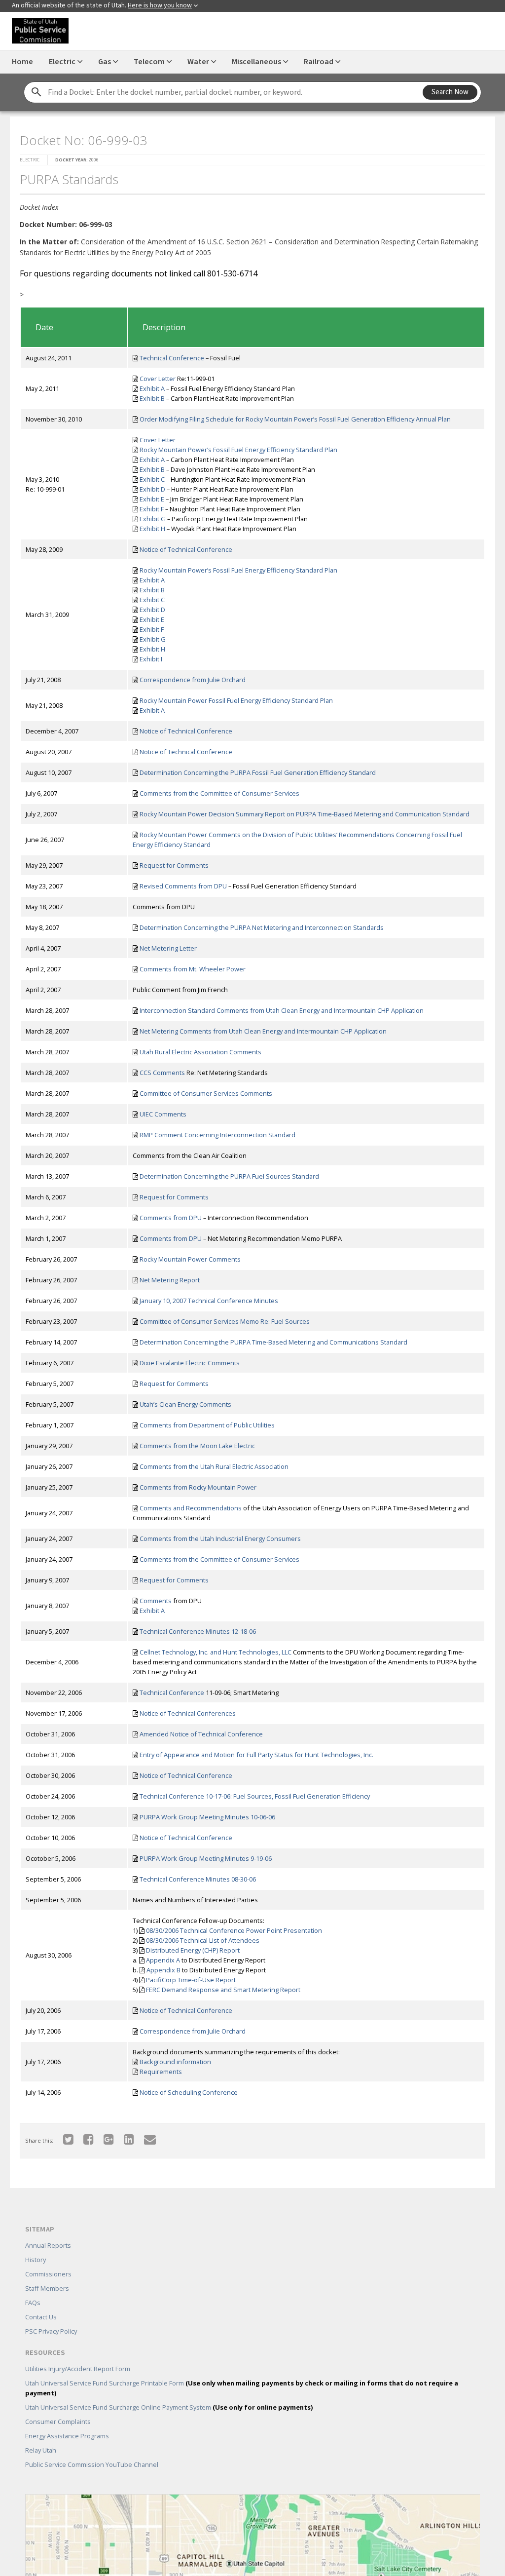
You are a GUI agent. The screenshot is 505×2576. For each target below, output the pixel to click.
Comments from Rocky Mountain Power (198, 1487)
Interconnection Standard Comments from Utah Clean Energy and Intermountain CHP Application (282, 1010)
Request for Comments (174, 865)
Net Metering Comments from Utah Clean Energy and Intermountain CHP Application (263, 1031)
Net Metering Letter (168, 948)
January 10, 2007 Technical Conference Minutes (209, 1301)
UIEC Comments (163, 1114)
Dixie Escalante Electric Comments (190, 1363)
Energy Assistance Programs (67, 2436)
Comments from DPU (171, 1218)
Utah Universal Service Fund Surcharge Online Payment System (169, 2407)
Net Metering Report (170, 1280)
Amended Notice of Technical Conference (201, 1734)
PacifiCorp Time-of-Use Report (191, 1980)
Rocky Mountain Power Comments (190, 1259)
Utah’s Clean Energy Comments (185, 1404)
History (36, 2260)
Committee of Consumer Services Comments (206, 1093)
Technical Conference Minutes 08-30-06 (198, 1879)
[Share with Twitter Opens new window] (68, 2139)
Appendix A (163, 1960)
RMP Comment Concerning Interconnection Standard (217, 1135)
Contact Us (41, 2317)
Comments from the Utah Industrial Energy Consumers (220, 1538)
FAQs (33, 2303)
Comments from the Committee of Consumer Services (219, 793)
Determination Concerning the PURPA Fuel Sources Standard (229, 1176)
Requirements (161, 2072)
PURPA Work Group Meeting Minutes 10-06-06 (207, 1817)
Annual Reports (48, 2245)
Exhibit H (152, 529)
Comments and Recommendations (191, 1508)
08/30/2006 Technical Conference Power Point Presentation (234, 1930)
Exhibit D (152, 489)
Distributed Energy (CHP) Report (193, 1950)
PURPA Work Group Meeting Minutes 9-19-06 (206, 1858)
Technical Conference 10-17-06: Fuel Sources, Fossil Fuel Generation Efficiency (255, 1796)
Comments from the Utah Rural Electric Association (214, 1466)
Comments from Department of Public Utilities (207, 1425)
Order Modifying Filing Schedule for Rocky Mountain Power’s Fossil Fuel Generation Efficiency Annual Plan (295, 419)
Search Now (450, 92)
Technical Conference (172, 358)
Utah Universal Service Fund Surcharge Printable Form (242, 2388)
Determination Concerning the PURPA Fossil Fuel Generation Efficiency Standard (258, 772)
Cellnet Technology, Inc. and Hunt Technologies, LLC (216, 1652)
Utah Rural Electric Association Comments (200, 1052)
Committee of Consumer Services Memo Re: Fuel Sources (225, 1321)
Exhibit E (152, 499)
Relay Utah (41, 2450)
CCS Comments (162, 1073)
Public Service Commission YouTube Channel (92, 2464)
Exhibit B (152, 398)
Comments (156, 1601)
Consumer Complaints (58, 2422)
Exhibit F (152, 509)
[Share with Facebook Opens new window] (89, 2139)
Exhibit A (152, 388)
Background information (175, 2062)
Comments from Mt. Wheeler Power (193, 969)
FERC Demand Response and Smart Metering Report (223, 1990)
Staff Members (47, 2288)
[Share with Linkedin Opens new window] (129, 2139)
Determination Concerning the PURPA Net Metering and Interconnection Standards (262, 927)
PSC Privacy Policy (51, 2331)
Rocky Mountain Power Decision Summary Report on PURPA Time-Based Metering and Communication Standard (305, 814)
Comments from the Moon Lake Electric (197, 1446)
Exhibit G (153, 519)
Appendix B (163, 1970)
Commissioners (48, 2274)
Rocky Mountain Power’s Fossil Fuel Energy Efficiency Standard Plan (238, 450)
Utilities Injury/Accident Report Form (78, 2369)
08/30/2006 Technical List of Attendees (203, 1940)
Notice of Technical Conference (186, 549)
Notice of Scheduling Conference (189, 2092)
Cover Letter (158, 379)
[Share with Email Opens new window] (150, 2139)
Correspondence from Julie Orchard (193, 680)
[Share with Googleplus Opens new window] (109, 2139)
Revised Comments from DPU (183, 886)
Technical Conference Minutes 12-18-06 (198, 1631)
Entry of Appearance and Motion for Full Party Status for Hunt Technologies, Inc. (256, 1755)
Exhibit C (152, 479)
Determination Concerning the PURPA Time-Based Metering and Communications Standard (273, 1342)
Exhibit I (151, 659)
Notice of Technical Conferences (188, 1713)
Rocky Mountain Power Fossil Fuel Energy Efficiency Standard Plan (236, 700)
